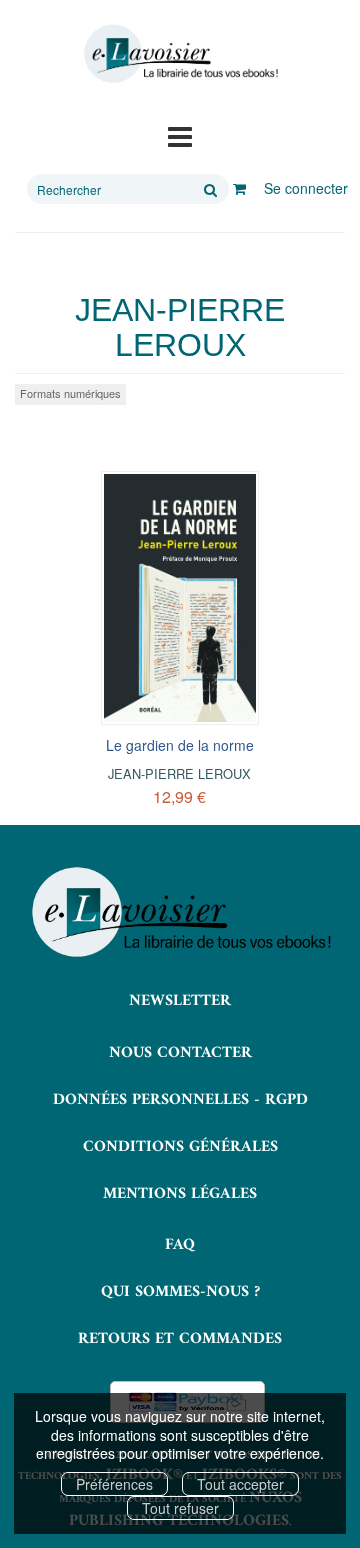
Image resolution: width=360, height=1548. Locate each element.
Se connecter (306, 188)
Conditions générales (180, 1147)
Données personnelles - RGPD (180, 1100)
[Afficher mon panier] (239, 188)
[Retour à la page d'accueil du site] (180, 54)
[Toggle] (180, 135)
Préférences (114, 1484)
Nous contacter (180, 1053)
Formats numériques (70, 393)
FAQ (180, 1245)
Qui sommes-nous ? (180, 1292)
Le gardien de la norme (180, 745)
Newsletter (180, 1001)
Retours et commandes (180, 1339)
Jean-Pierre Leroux (179, 773)
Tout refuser (180, 1508)
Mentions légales (180, 1194)
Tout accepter (240, 1484)
